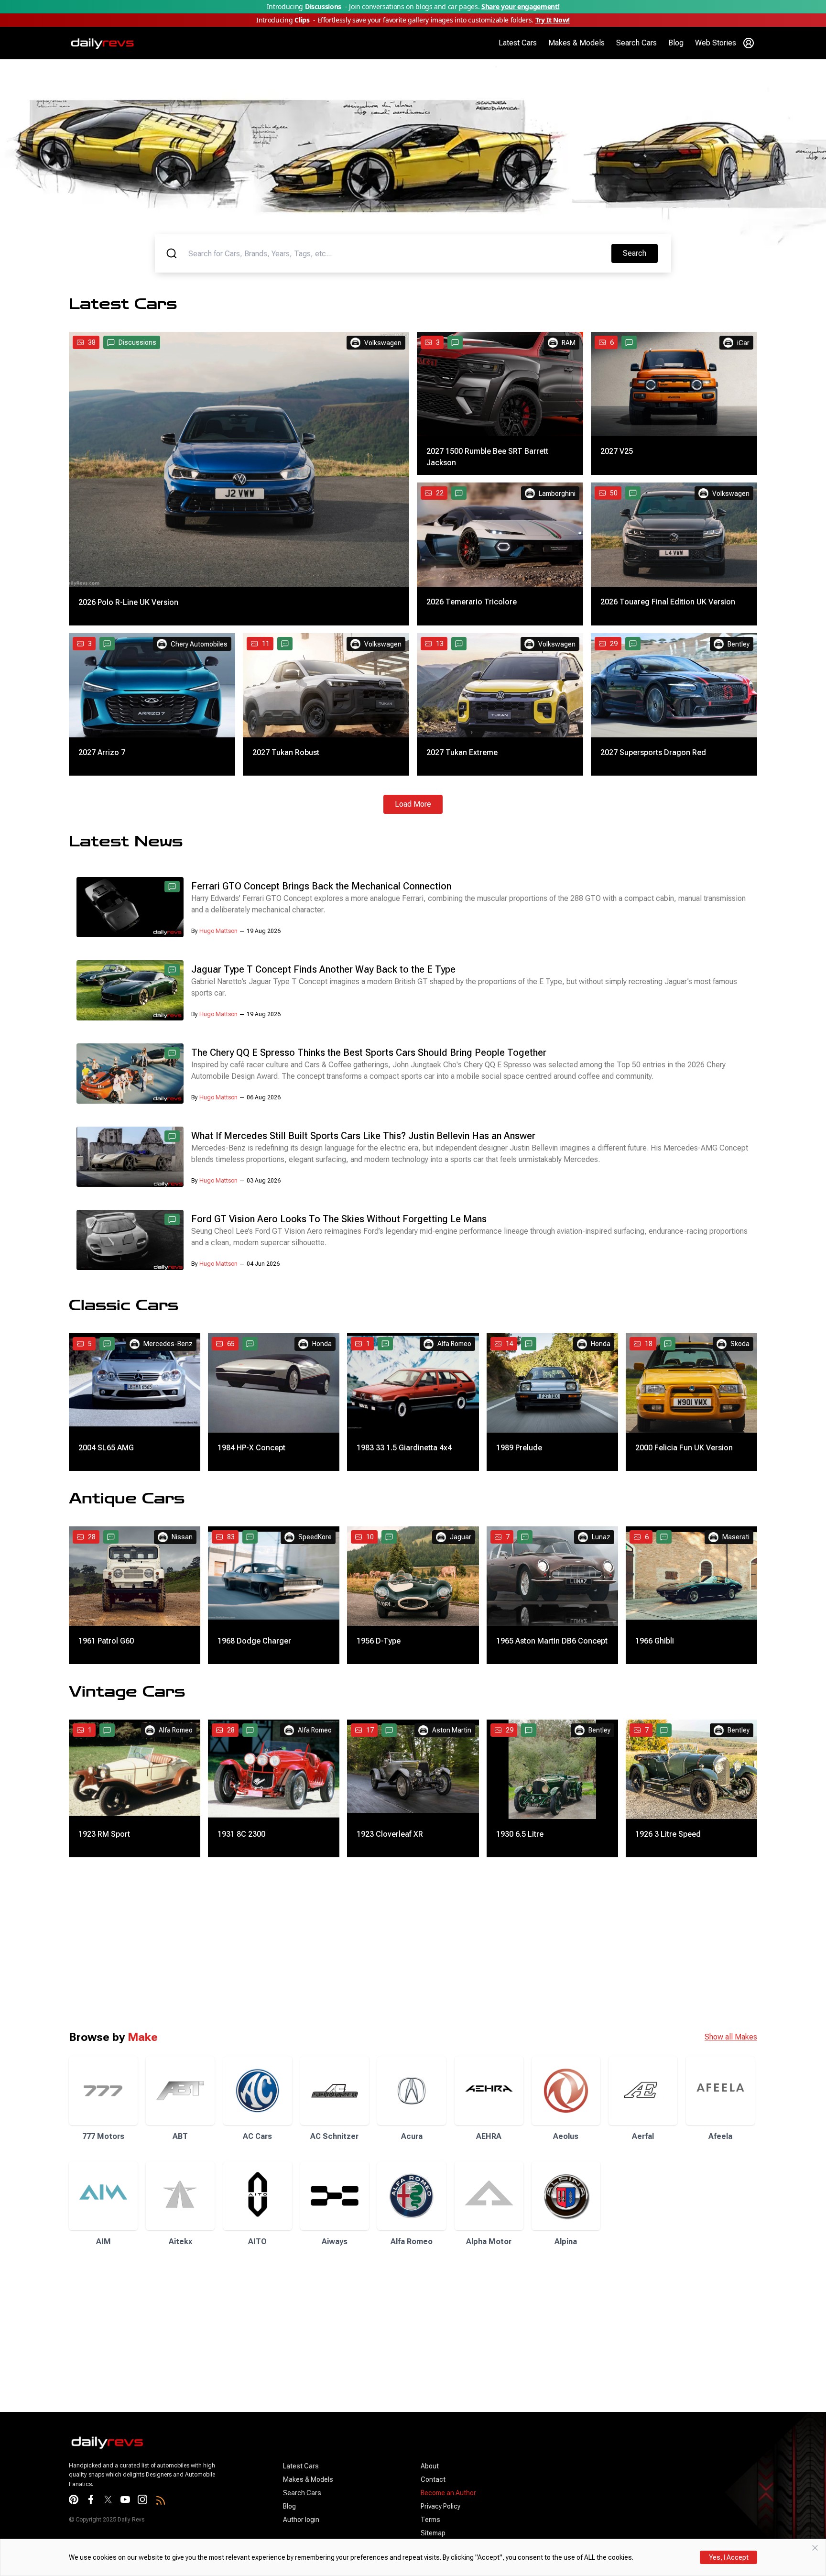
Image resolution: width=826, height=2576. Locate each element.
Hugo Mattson (218, 931)
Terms (430, 2520)
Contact (433, 2479)
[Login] (749, 43)
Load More (413, 804)
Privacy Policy (440, 2506)
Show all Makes (731, 2037)
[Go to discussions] (455, 342)
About (430, 2466)
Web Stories (716, 43)
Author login (301, 2520)
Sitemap (433, 2533)
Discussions (137, 342)
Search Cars (636, 43)
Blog (676, 43)
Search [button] (640, 253)
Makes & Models (576, 43)
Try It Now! (553, 20)
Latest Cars (518, 43)
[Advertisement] (287, 1943)
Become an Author (448, 2493)
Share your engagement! (520, 6)
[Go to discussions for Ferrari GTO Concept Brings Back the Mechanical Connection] (172, 887)
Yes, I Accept (729, 2557)
